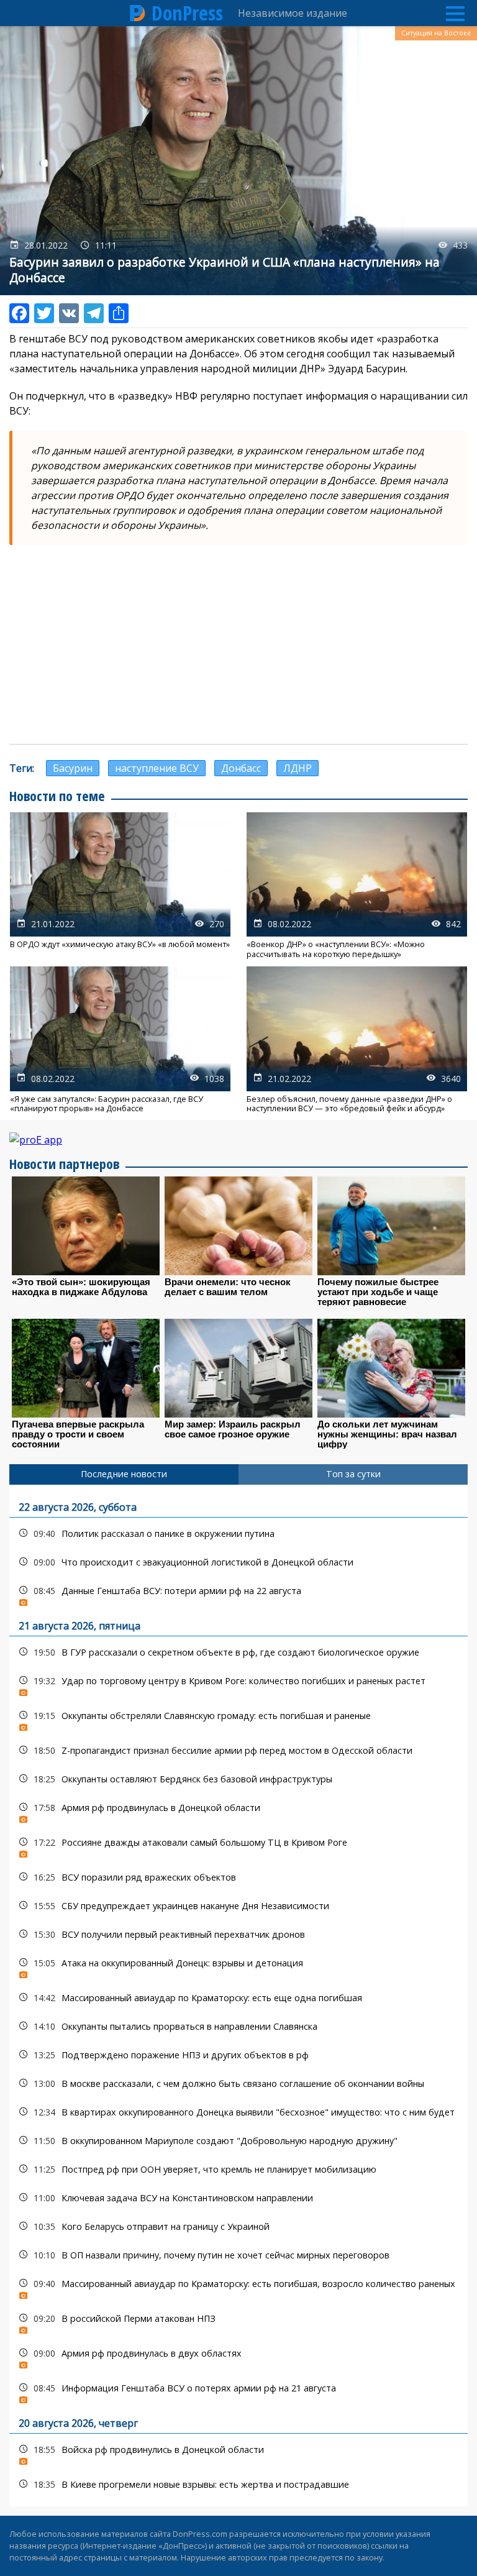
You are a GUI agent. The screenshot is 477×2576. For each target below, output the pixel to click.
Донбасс (241, 768)
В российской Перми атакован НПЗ (238, 2322)
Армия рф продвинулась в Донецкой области (238, 1811)
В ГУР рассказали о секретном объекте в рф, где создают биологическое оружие (238, 1652)
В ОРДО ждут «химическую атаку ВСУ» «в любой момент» (120, 886)
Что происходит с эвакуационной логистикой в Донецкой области (238, 1562)
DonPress (187, 13)
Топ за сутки (353, 1474)
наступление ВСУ (157, 768)
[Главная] (138, 13)
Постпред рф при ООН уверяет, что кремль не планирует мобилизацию (238, 2169)
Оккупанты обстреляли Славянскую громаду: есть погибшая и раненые (238, 1719)
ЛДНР (298, 768)
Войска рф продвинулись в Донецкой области (238, 2453)
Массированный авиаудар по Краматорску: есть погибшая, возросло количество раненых (238, 2287)
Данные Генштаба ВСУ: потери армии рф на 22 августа (238, 1594)
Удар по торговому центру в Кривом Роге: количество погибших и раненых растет (238, 1684)
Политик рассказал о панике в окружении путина (238, 1533)
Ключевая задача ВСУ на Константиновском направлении (238, 2198)
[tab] (124, 1474)
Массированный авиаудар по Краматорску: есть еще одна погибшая (238, 1998)
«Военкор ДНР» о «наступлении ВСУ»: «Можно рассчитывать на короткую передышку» (357, 886)
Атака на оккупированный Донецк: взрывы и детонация (238, 1966)
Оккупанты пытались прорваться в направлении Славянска (238, 2026)
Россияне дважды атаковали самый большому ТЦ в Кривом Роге (238, 1845)
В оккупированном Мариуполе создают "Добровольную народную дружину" (238, 2141)
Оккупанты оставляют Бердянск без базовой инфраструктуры (238, 1779)
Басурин (73, 768)
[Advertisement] (238, 644)
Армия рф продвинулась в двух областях (238, 2356)
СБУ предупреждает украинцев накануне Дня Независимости (238, 1906)
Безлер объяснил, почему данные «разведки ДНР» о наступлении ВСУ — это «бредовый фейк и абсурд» (357, 1040)
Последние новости (124, 1474)
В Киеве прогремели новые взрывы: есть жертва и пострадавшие (238, 2484)
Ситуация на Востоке (436, 33)
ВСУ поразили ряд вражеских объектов (238, 1877)
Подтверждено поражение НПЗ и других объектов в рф (238, 2055)
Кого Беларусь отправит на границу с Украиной (238, 2226)
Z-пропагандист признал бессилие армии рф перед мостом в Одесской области (238, 1750)
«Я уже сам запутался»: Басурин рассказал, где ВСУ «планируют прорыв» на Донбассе (120, 1040)
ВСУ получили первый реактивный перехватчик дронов (238, 1934)
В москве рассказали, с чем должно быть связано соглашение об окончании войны (238, 2083)
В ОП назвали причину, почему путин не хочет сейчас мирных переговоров (238, 2255)
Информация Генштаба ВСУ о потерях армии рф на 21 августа (238, 2391)
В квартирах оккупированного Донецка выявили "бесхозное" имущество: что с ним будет (238, 2112)
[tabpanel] (238, 1996)
